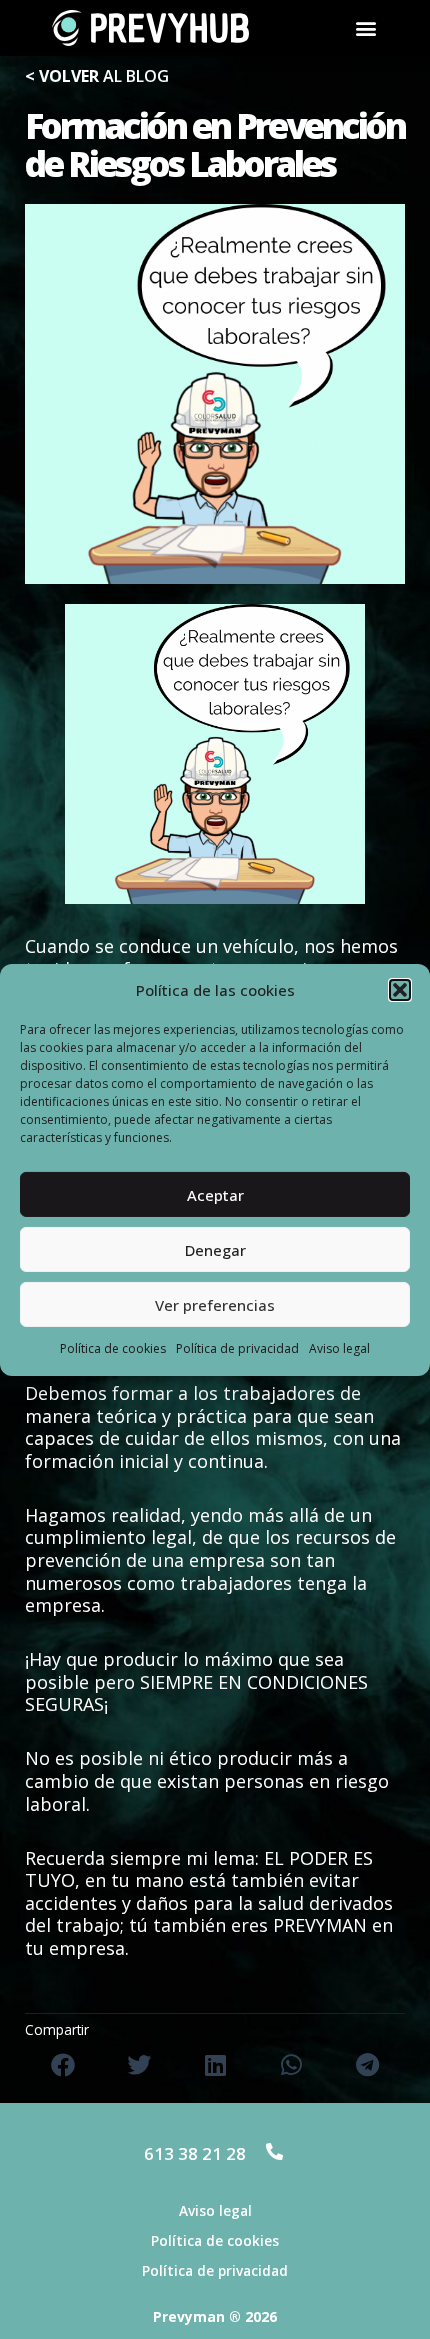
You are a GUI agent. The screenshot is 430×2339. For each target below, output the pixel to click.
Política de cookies (113, 1348)
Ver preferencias (215, 1305)
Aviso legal (339, 1348)
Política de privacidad (237, 1348)
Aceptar (215, 1195)
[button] (400, 990)
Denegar (215, 1250)
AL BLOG (97, 76)
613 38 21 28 (195, 2153)
